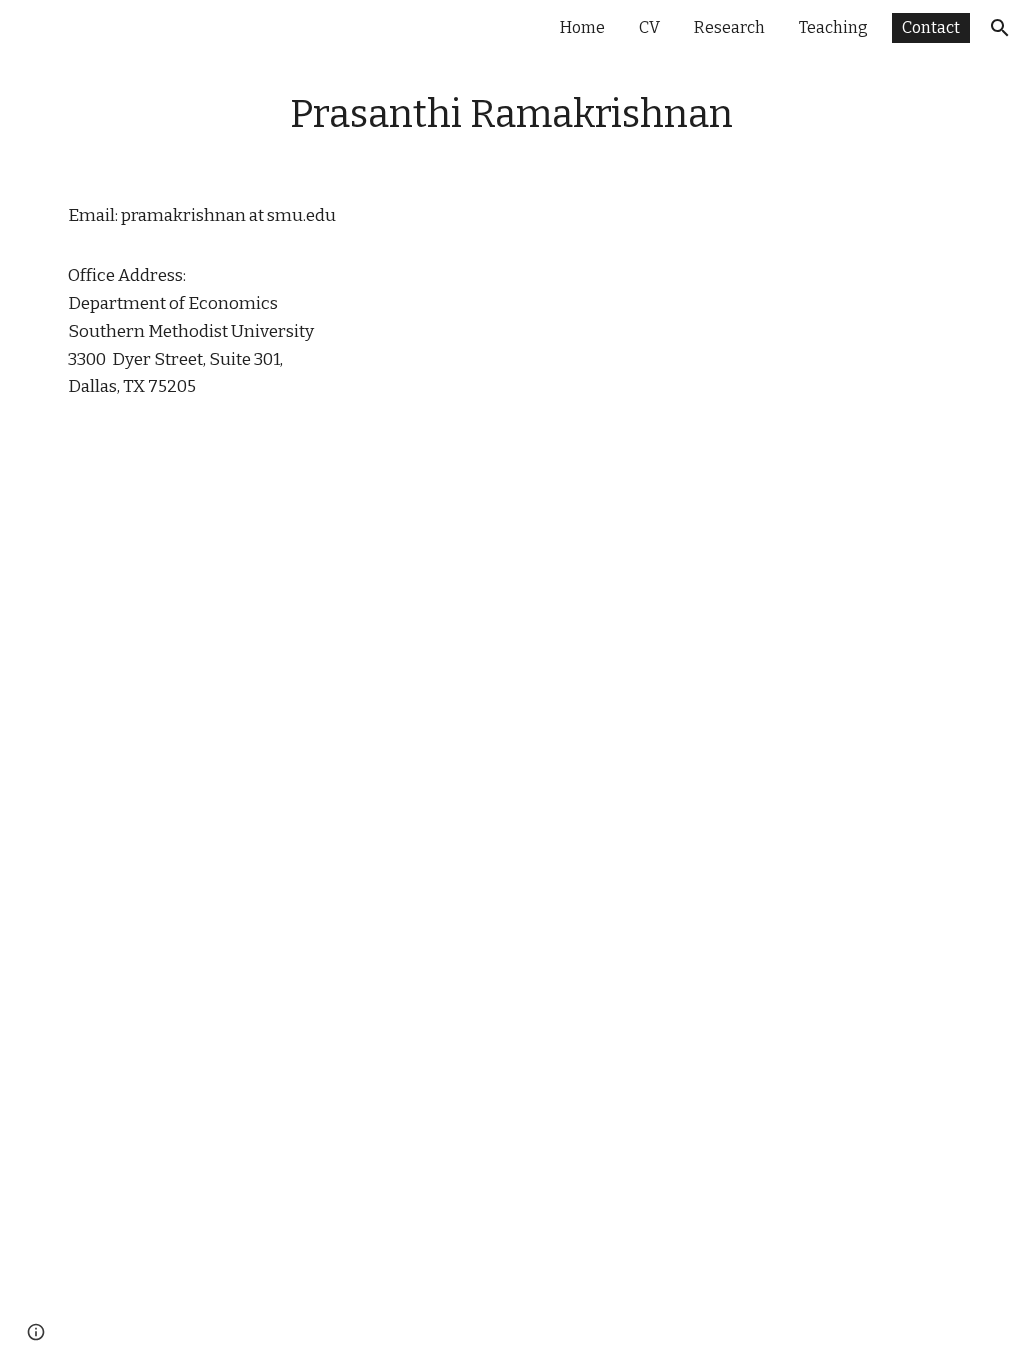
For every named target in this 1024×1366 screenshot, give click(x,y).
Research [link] (729, 27)
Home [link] (582, 27)
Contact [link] (931, 27)
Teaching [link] (833, 27)
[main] (511, 115)
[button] (1000, 28)
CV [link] (649, 27)
